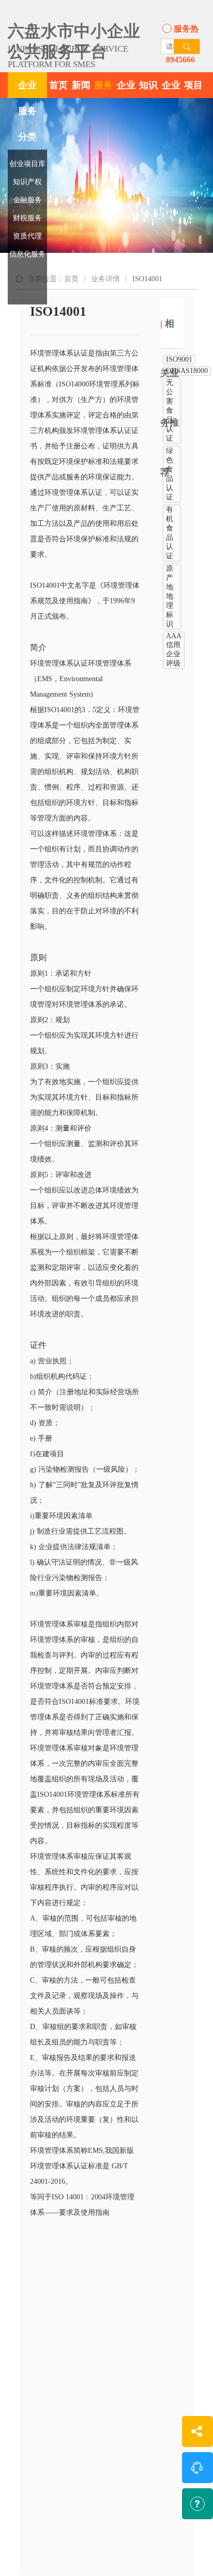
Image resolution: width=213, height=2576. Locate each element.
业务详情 (105, 279)
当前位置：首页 (53, 279)
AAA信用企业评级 (174, 650)
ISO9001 (179, 359)
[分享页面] (197, 2432)
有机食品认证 (170, 533)
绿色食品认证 (170, 474)
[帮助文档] (197, 2504)
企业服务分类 (27, 111)
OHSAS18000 (187, 371)
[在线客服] (197, 2468)
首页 (58, 85)
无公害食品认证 (170, 410)
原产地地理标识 (170, 596)
